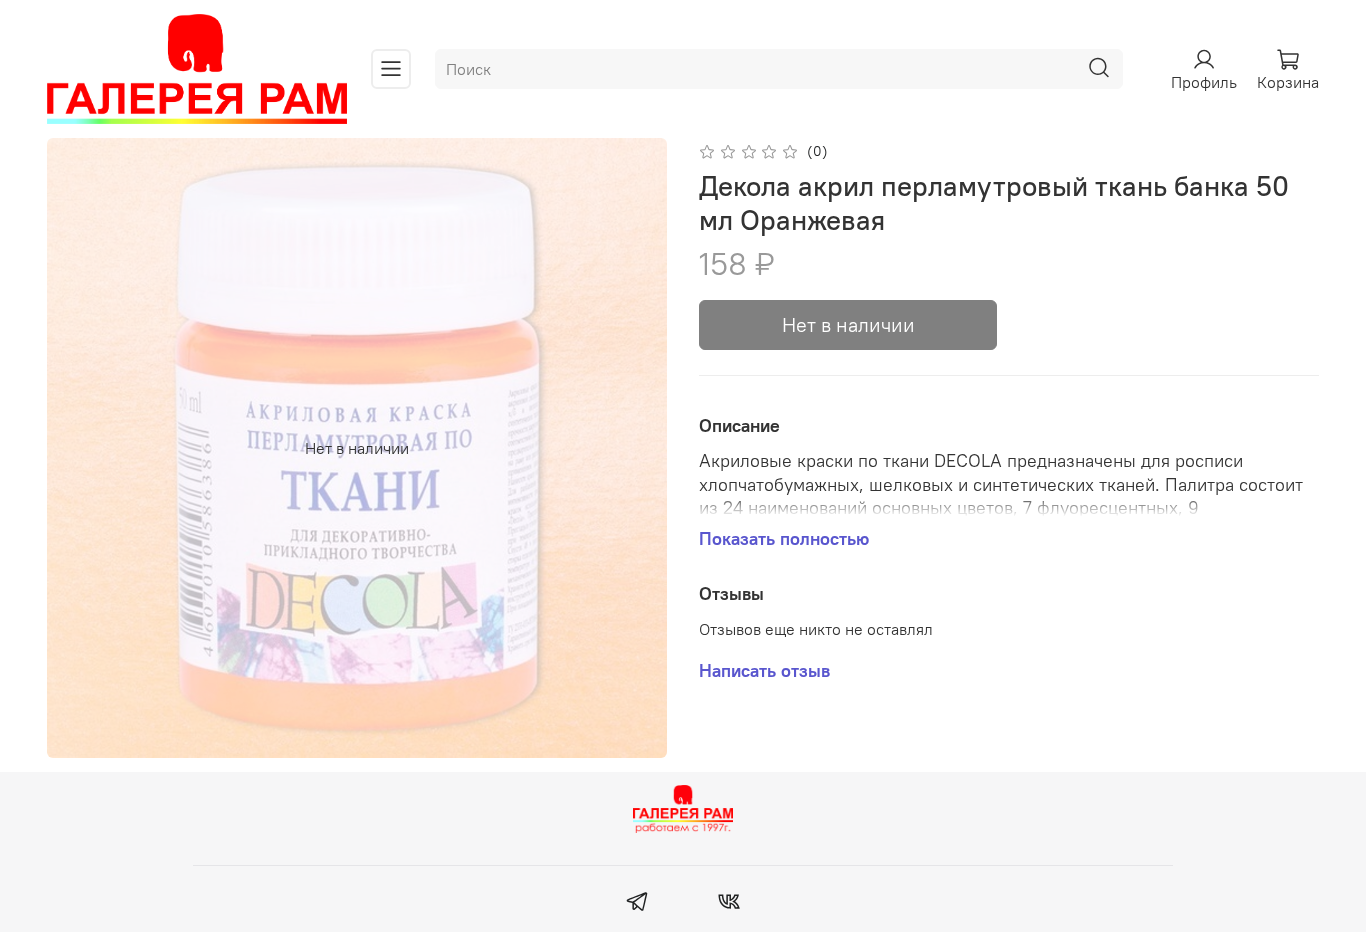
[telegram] (637, 904)
